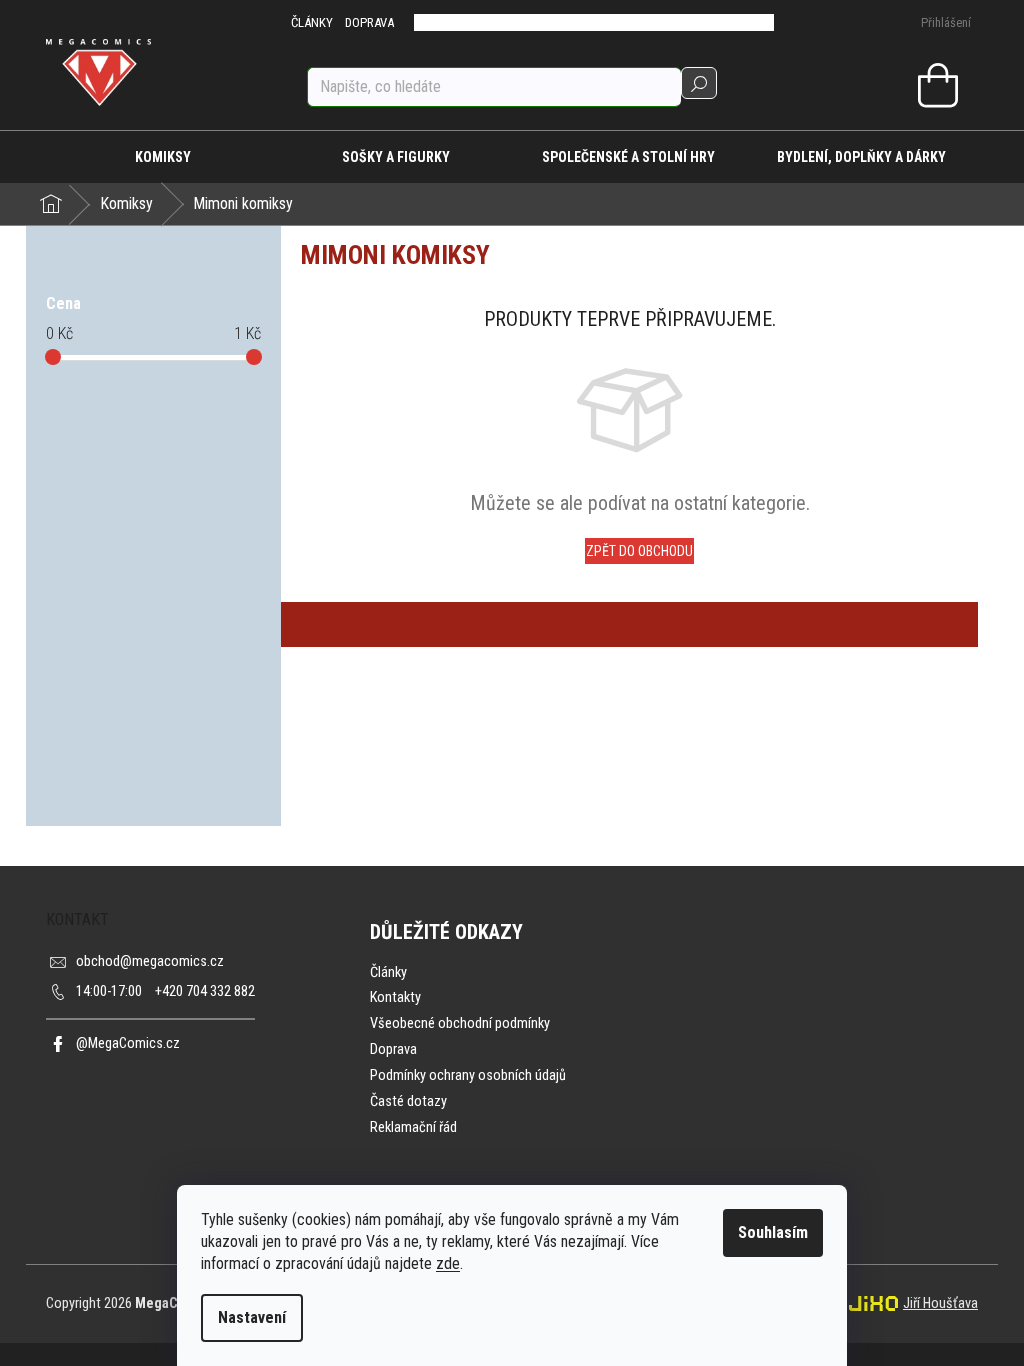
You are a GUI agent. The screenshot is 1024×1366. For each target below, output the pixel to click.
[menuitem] (162, 157)
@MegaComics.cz (128, 1043)
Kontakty (395, 997)
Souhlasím (773, 1232)
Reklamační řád (413, 1127)
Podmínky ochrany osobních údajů (468, 1075)
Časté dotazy (408, 1101)
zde (448, 1263)
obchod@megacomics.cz (150, 961)
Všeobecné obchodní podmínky (460, 1023)
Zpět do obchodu (639, 551)
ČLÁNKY (312, 22)
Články (388, 972)
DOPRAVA (369, 22)
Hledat (699, 83)
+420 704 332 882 (165, 991)
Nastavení (252, 1317)
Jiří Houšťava (940, 1303)
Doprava (393, 1049)
